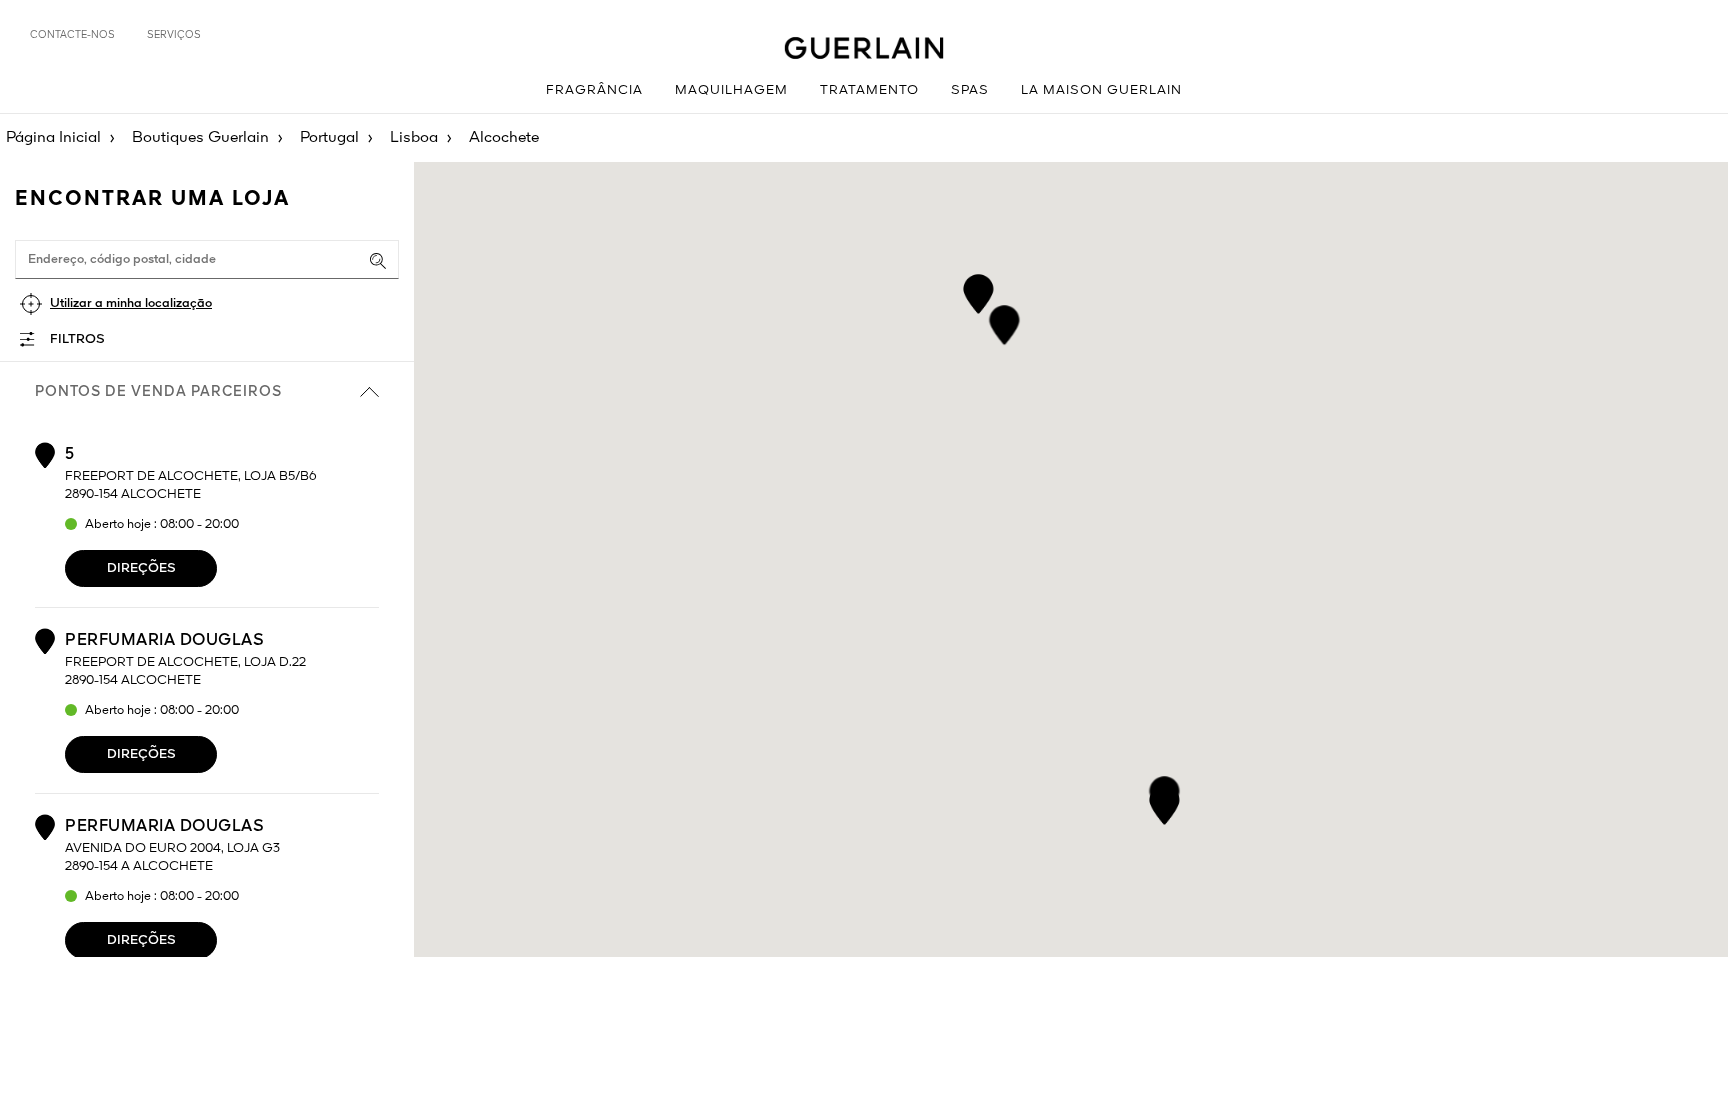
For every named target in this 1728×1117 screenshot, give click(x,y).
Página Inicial (53, 138)
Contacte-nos (72, 35)
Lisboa (414, 138)
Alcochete (504, 138)
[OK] (378, 261)
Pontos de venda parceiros (158, 392)
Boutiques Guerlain (200, 138)
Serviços (174, 35)
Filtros (77, 339)
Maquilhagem (731, 90)
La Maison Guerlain (1101, 90)
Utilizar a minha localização (131, 303)
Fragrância (594, 90)
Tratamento (869, 90)
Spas (970, 90)
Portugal (329, 138)
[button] (978, 290)
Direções (141, 568)
